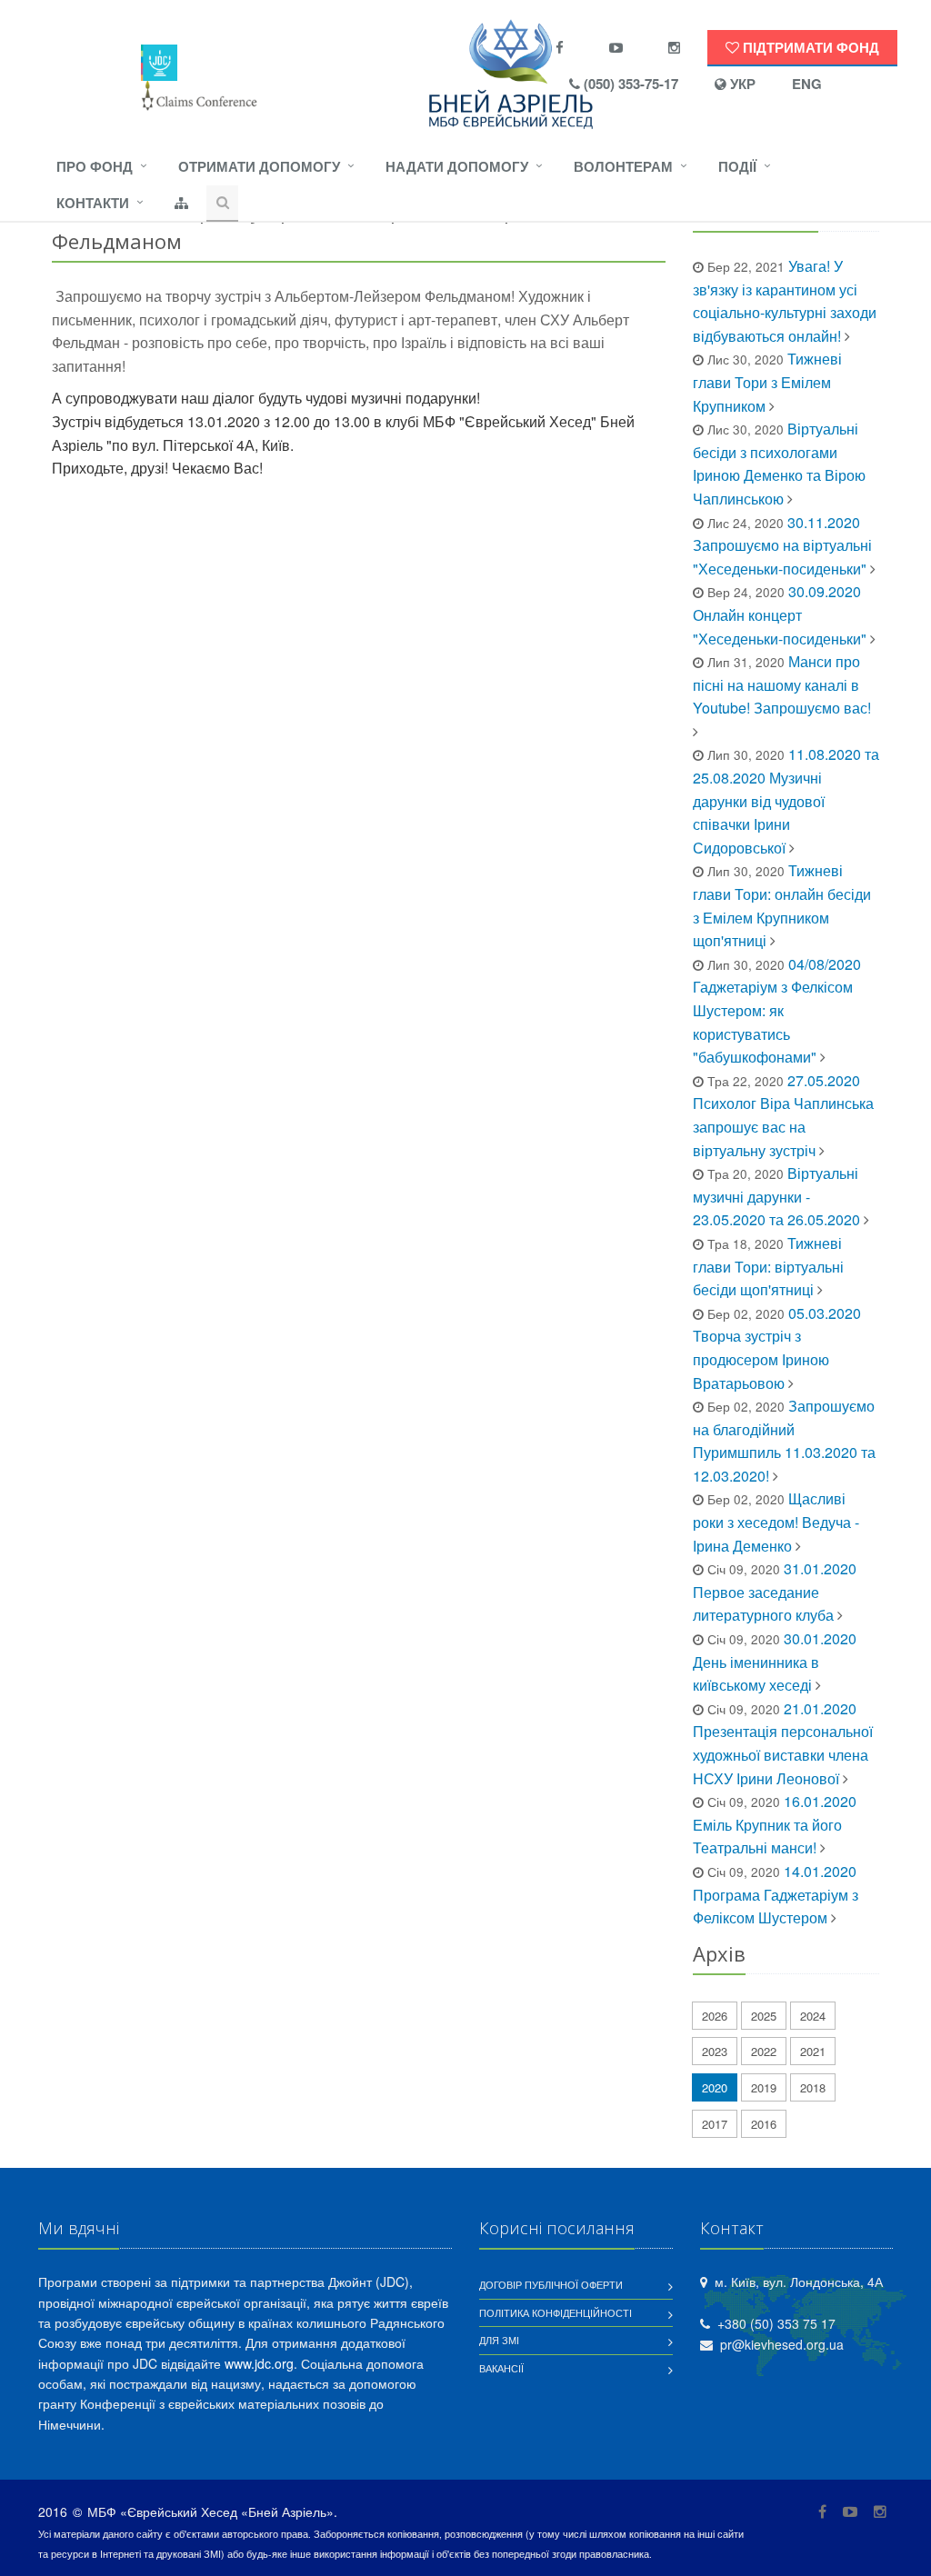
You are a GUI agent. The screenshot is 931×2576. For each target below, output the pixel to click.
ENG (807, 84)
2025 (764, 2016)
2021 (813, 2051)
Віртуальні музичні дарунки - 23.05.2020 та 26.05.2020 (776, 1196)
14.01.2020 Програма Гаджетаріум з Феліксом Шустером (776, 1894)
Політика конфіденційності (556, 2312)
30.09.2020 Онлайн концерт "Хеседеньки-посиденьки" (780, 614)
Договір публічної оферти (551, 2284)
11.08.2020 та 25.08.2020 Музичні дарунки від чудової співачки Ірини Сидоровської (786, 800)
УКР (741, 84)
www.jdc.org (259, 2363)
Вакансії (501, 2368)
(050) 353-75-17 (629, 84)
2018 (813, 2087)
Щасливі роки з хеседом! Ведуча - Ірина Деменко (776, 1522)
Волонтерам (623, 166)
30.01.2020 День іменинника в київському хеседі (775, 1662)
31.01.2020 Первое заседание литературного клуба (775, 1592)
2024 (813, 2016)
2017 (715, 2124)
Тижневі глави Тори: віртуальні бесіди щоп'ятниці (768, 1266)
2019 (764, 2087)
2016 (764, 2124)
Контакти (93, 203)
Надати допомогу (457, 166)
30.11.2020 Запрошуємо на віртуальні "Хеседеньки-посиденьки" (782, 545)
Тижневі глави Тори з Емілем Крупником (767, 382)
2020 (715, 2087)
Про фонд (95, 166)
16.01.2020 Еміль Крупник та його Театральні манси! (775, 1824)
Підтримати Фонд (809, 47)
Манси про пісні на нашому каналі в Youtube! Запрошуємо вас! (782, 684)
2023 (715, 2051)
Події (737, 166)
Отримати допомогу (259, 166)
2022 (764, 2051)
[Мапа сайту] (181, 204)
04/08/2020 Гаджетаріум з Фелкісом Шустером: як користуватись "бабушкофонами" (777, 1010)
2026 (715, 2016)
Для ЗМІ (499, 2340)
